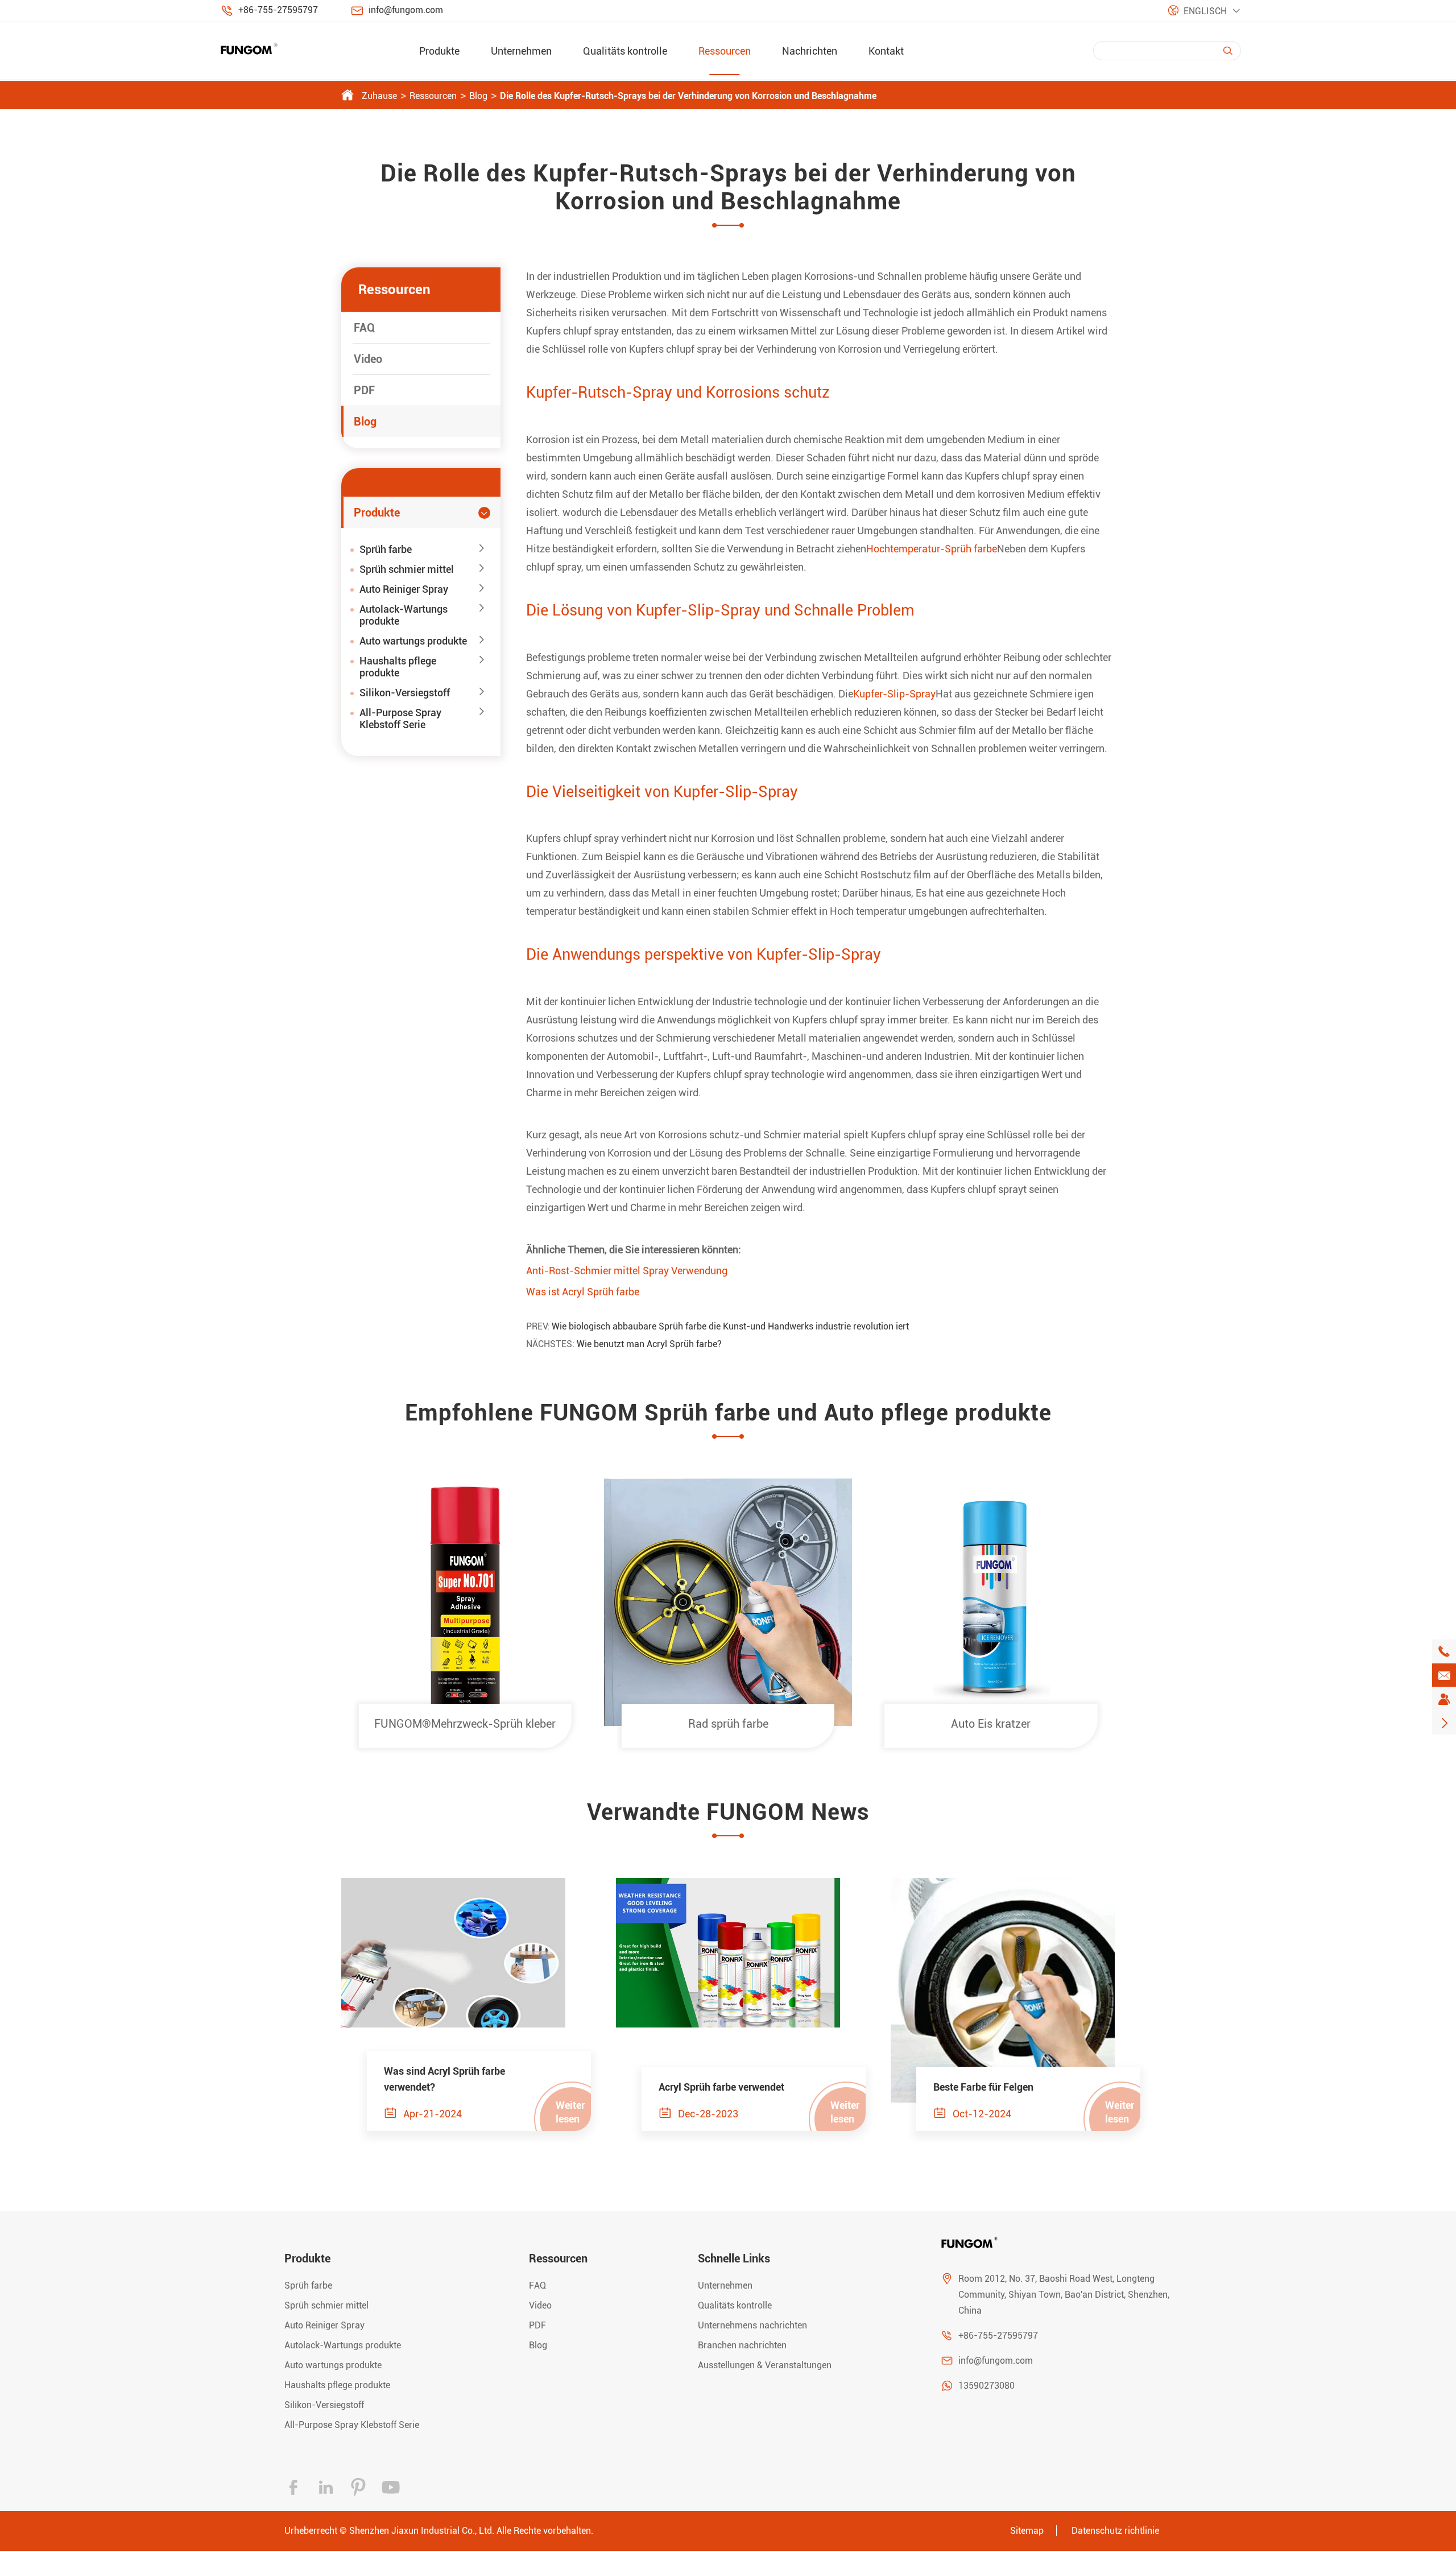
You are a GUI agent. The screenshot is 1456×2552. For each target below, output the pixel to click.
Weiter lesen (570, 2112)
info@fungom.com (406, 10)
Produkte (439, 51)
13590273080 (986, 2386)
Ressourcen (725, 51)
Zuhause (379, 96)
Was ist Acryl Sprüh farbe (583, 1292)
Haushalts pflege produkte (398, 667)
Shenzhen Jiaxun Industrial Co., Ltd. (422, 2531)
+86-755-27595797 (278, 10)
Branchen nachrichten (742, 2345)
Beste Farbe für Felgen (983, 2087)
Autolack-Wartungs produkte (404, 615)
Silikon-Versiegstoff (405, 693)
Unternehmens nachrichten (752, 2325)
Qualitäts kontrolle (625, 51)
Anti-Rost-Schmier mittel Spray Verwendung (627, 1271)
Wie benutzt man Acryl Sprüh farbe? (649, 1344)
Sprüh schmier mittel (407, 569)
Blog (478, 96)
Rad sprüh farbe (728, 1724)
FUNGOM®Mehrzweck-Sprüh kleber (465, 1724)
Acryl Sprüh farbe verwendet (721, 2087)
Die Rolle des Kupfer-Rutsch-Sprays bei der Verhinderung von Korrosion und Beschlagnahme (688, 96)
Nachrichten (810, 51)
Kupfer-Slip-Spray (894, 694)
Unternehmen (521, 51)
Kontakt (886, 51)
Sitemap (1027, 2531)
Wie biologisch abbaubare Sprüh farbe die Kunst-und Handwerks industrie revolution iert (730, 1326)
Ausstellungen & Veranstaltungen (765, 2365)
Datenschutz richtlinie (1115, 2531)
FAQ (364, 328)
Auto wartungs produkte (413, 641)
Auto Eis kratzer (991, 1724)
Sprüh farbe (386, 549)
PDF (364, 390)
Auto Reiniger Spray (404, 589)
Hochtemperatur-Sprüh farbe (932, 549)
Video (368, 359)
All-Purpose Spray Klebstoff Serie (400, 718)
